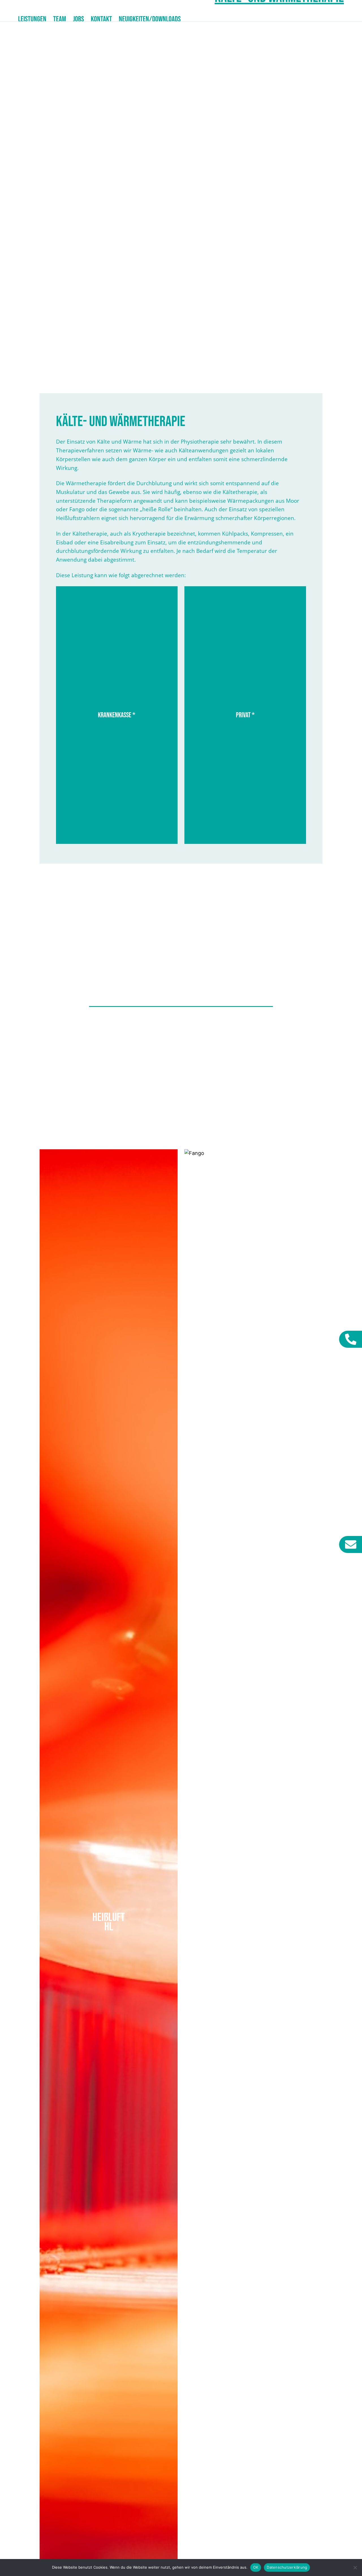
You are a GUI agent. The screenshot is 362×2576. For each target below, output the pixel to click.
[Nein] (355, 2568)
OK (256, 2567)
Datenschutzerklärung (287, 2567)
